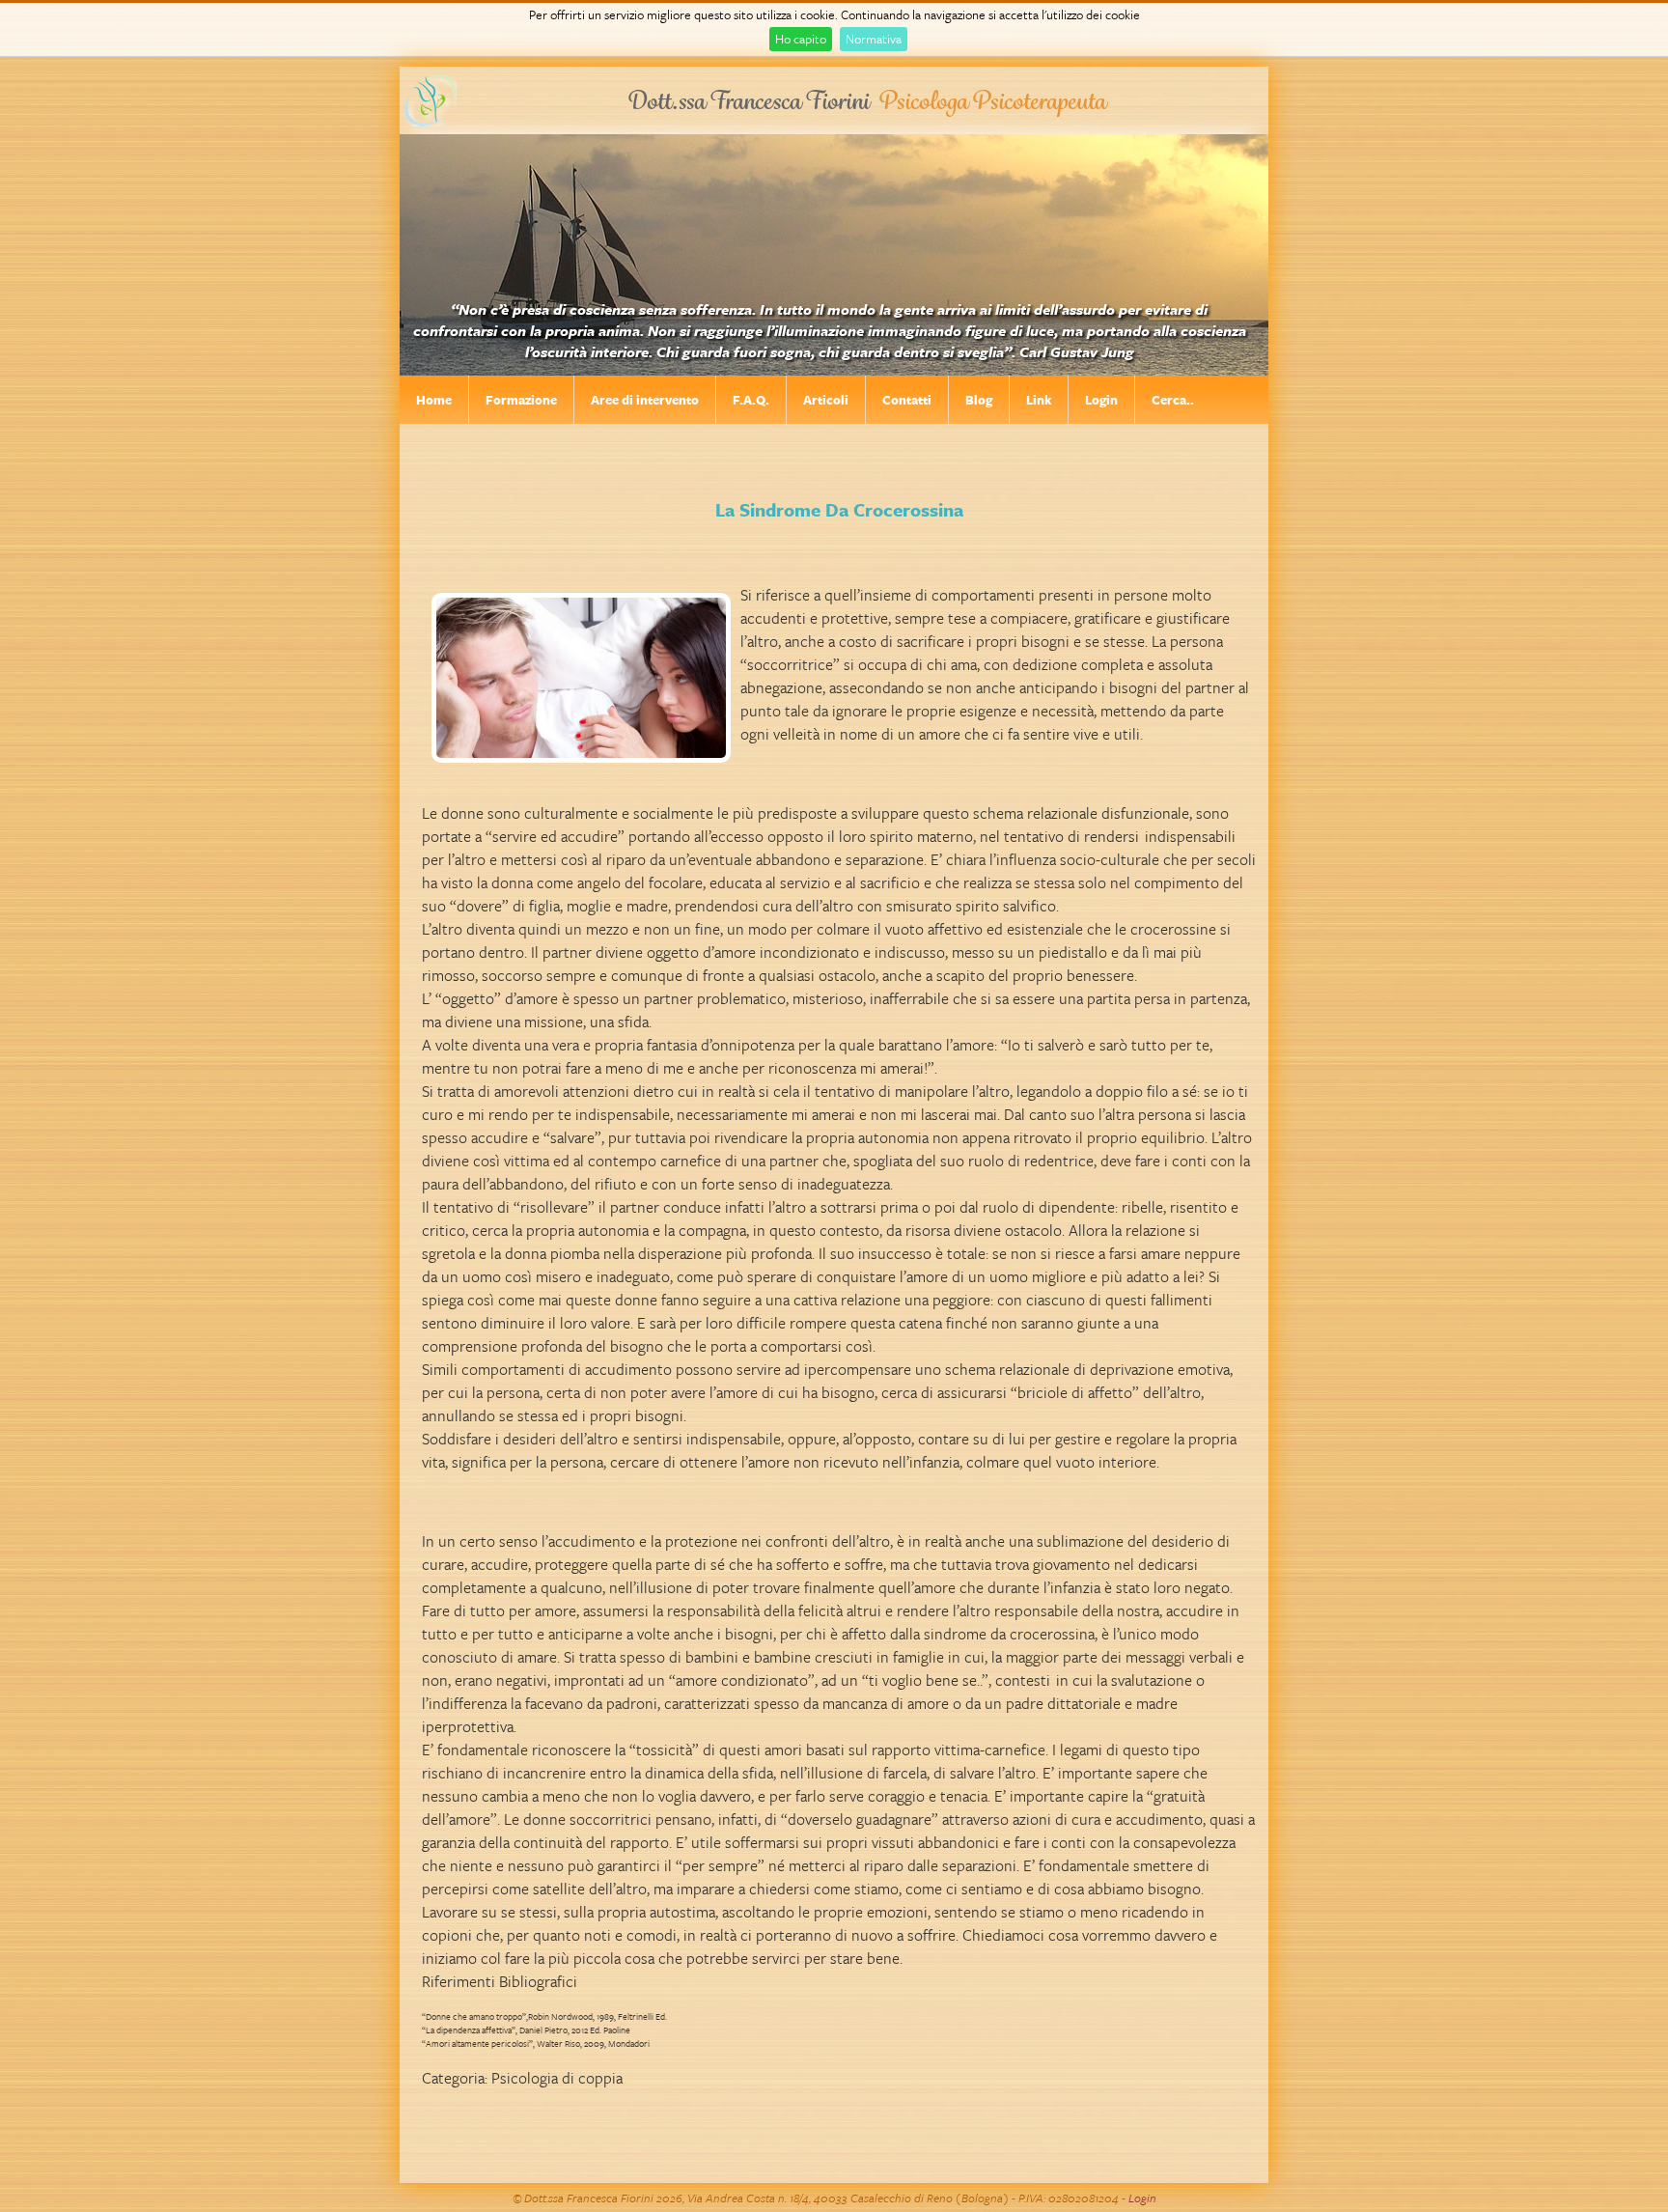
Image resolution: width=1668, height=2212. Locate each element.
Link (1039, 400)
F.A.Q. (751, 400)
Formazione (521, 400)
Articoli (826, 400)
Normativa (874, 39)
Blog (979, 400)
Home (434, 400)
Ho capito (801, 39)
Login (1101, 400)
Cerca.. (1173, 400)
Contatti (907, 400)
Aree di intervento (645, 400)
